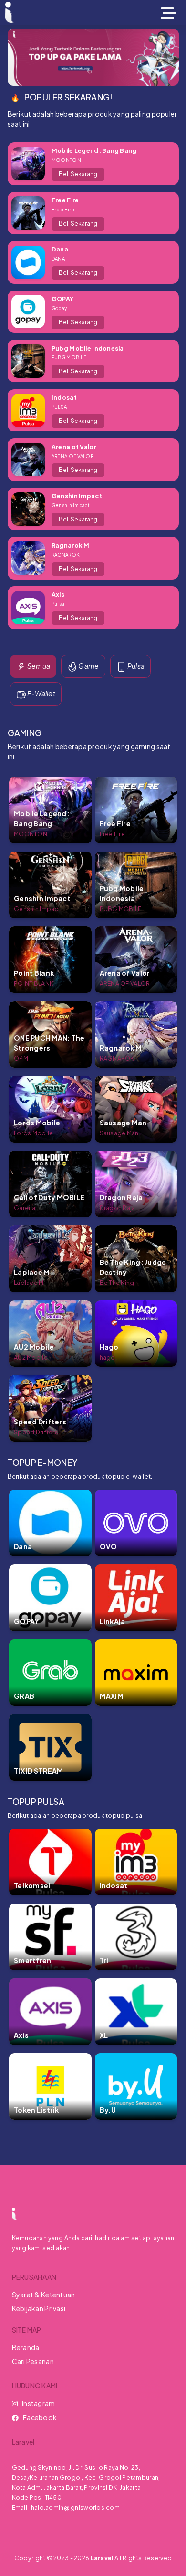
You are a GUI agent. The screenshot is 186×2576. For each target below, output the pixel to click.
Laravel (102, 2558)
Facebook (40, 2417)
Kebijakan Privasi (39, 2308)
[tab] (33, 667)
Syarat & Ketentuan (44, 2295)
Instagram (39, 2403)
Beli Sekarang (78, 174)
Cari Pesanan (33, 2361)
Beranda (26, 2347)
